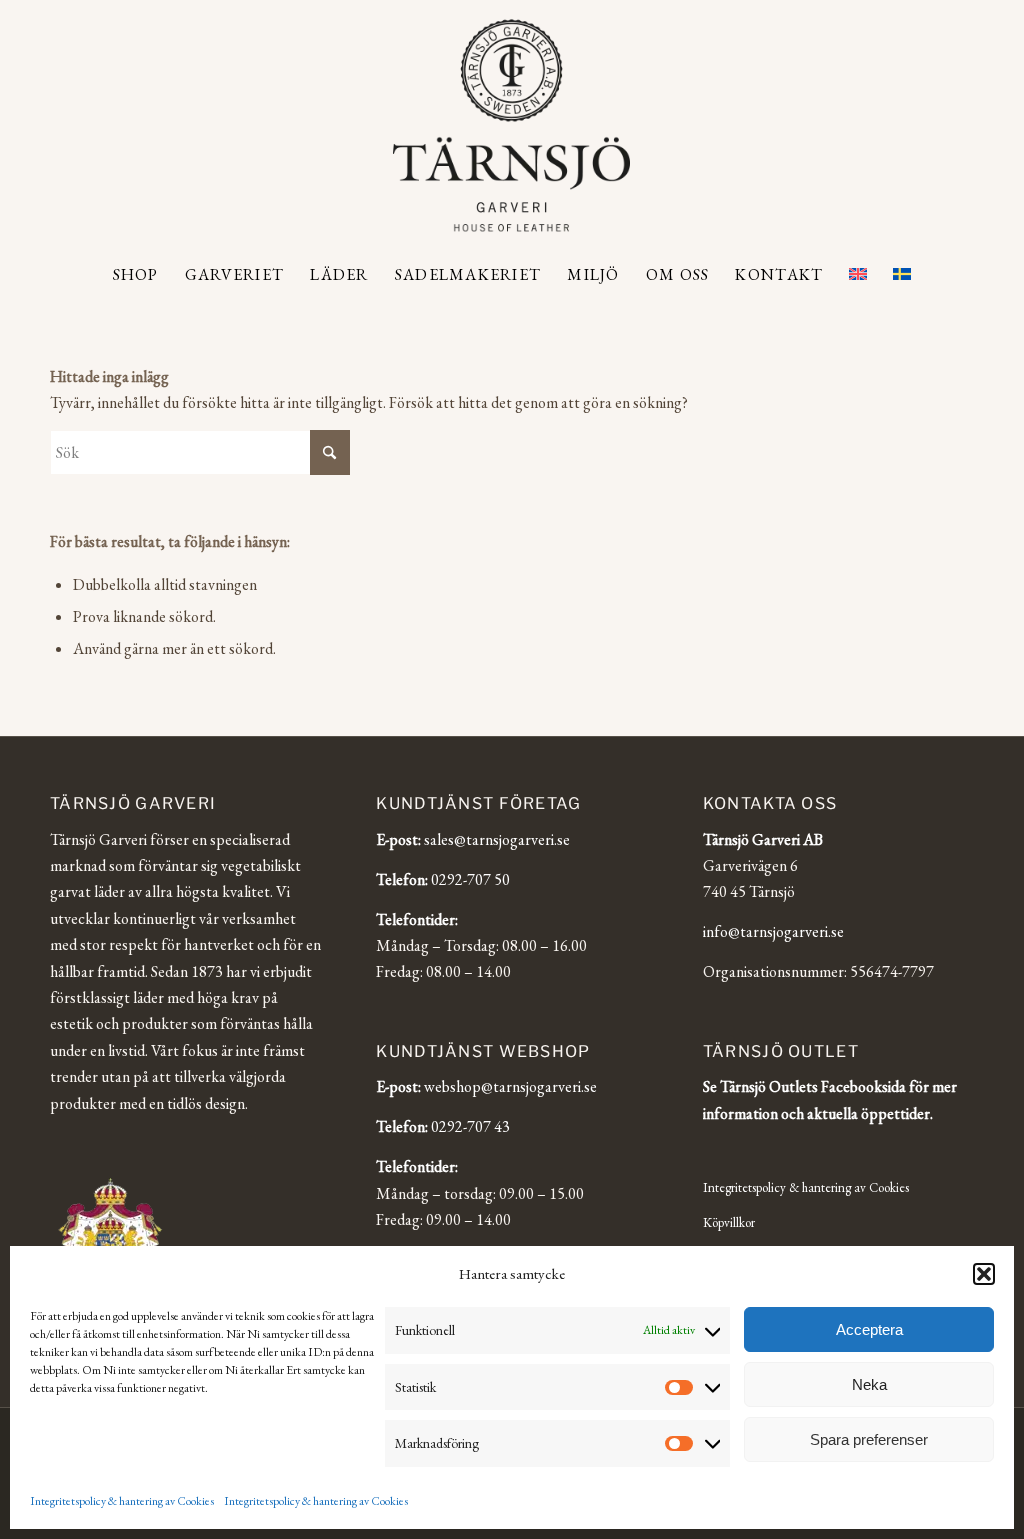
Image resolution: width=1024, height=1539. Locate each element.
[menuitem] (136, 275)
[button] (984, 1274)
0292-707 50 (470, 879)
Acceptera (869, 1329)
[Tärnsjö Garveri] (511, 125)
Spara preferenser (869, 1439)
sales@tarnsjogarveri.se (497, 839)
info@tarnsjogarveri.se (773, 931)
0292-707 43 (470, 1126)
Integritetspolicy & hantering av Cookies (122, 1501)
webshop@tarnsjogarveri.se (510, 1086)
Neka (869, 1384)
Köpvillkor (729, 1222)
